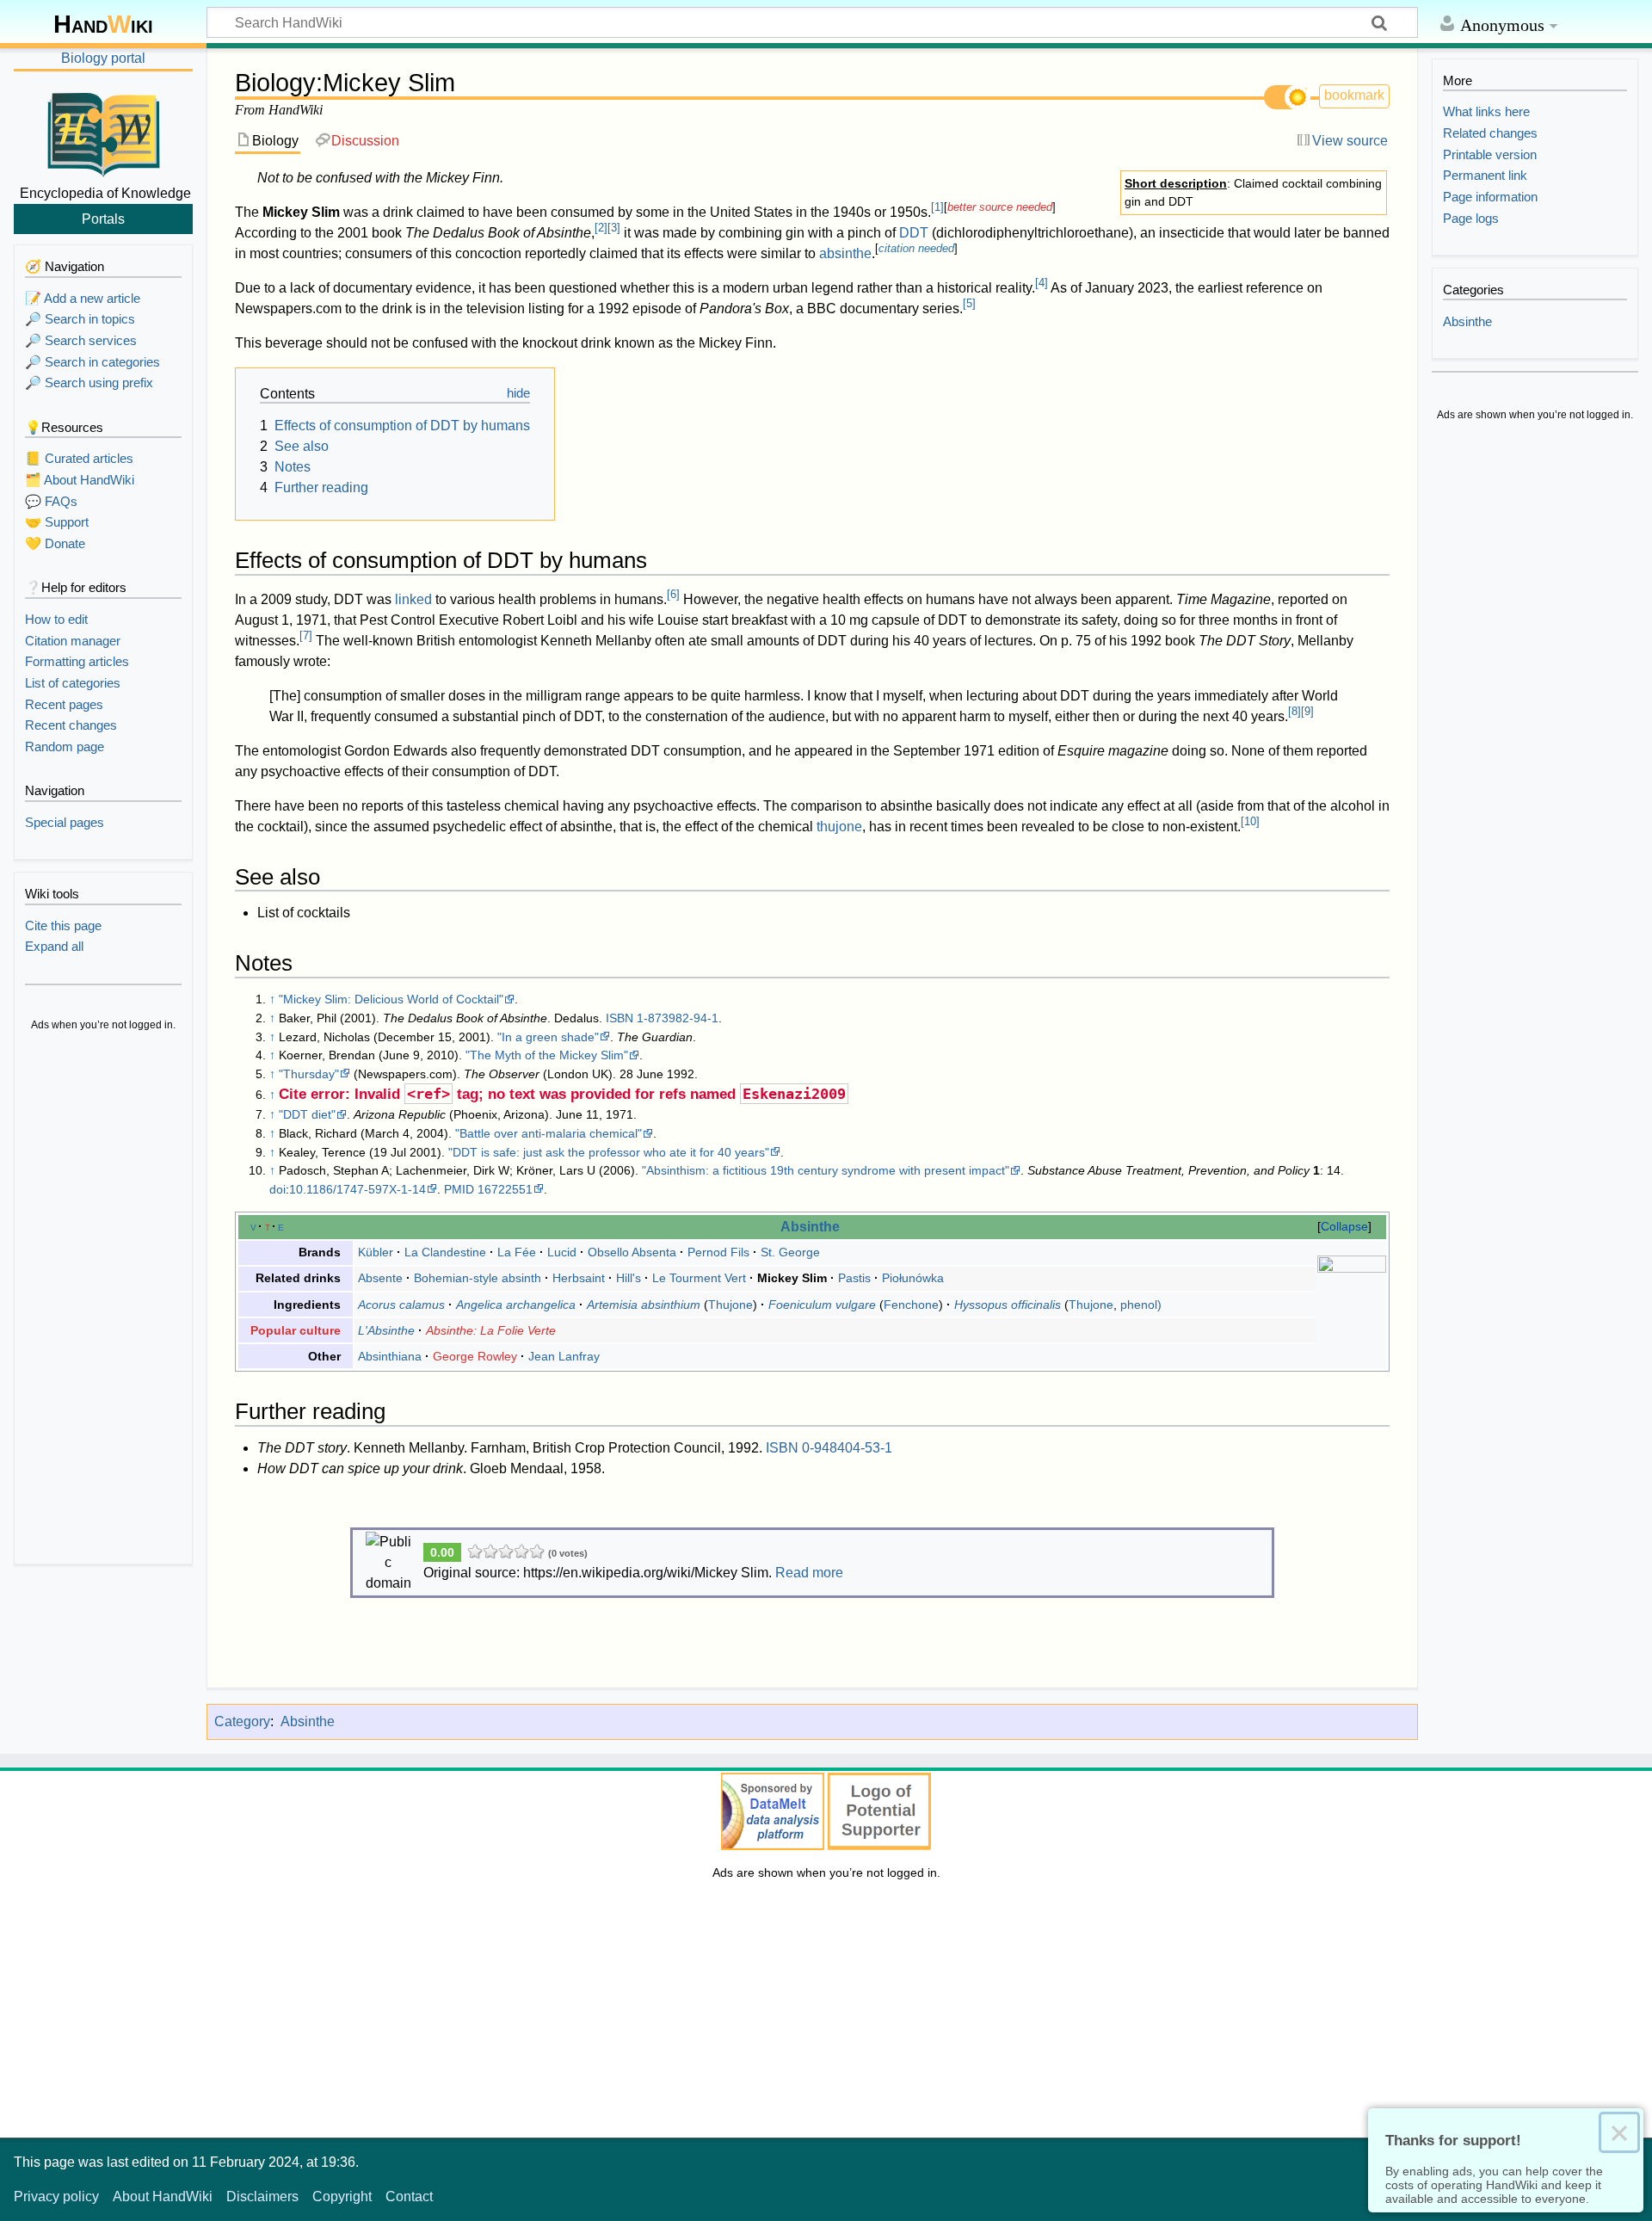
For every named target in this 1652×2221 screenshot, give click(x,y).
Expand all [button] (54, 946)
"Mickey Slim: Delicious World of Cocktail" (391, 999)
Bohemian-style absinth (478, 1278)
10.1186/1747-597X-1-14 (358, 1189)
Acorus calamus (401, 1305)
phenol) (1141, 1305)
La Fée (517, 1252)
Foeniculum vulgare (822, 1305)
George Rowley (475, 1356)
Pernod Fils (718, 1252)
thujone (839, 827)
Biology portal (103, 58)
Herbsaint (579, 1278)
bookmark (1354, 95)
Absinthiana (390, 1356)
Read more (809, 1573)
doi (277, 1189)
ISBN (619, 1018)
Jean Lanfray (564, 1356)
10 (1250, 821)
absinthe (845, 253)
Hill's (629, 1278)
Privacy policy (56, 2196)
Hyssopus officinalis (1008, 1305)
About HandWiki (163, 2196)
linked (413, 599)
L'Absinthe (386, 1330)
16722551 (505, 1189)
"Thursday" (309, 1074)
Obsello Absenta (632, 1252)
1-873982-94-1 (678, 1018)
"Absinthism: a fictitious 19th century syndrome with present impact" (826, 1170)
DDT (914, 233)
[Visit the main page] (103, 132)
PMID (459, 1189)
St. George (790, 1252)
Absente (380, 1278)
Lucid (562, 1252)
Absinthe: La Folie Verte (491, 1330)
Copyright (342, 2196)
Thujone (730, 1305)
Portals (103, 219)
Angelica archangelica (516, 1305)
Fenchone (911, 1305)
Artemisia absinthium (644, 1305)
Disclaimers (262, 2196)
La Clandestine (445, 1252)
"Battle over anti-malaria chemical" (549, 1133)
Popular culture (296, 1330)
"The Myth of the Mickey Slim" (547, 1055)
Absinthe (810, 1226)
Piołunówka (913, 1278)
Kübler (376, 1252)
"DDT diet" (307, 1114)
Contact (409, 2196)
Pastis (854, 1278)
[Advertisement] (103, 1299)
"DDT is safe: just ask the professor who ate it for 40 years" (609, 1152)
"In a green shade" (548, 1037)
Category (242, 1721)
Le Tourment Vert (699, 1278)
